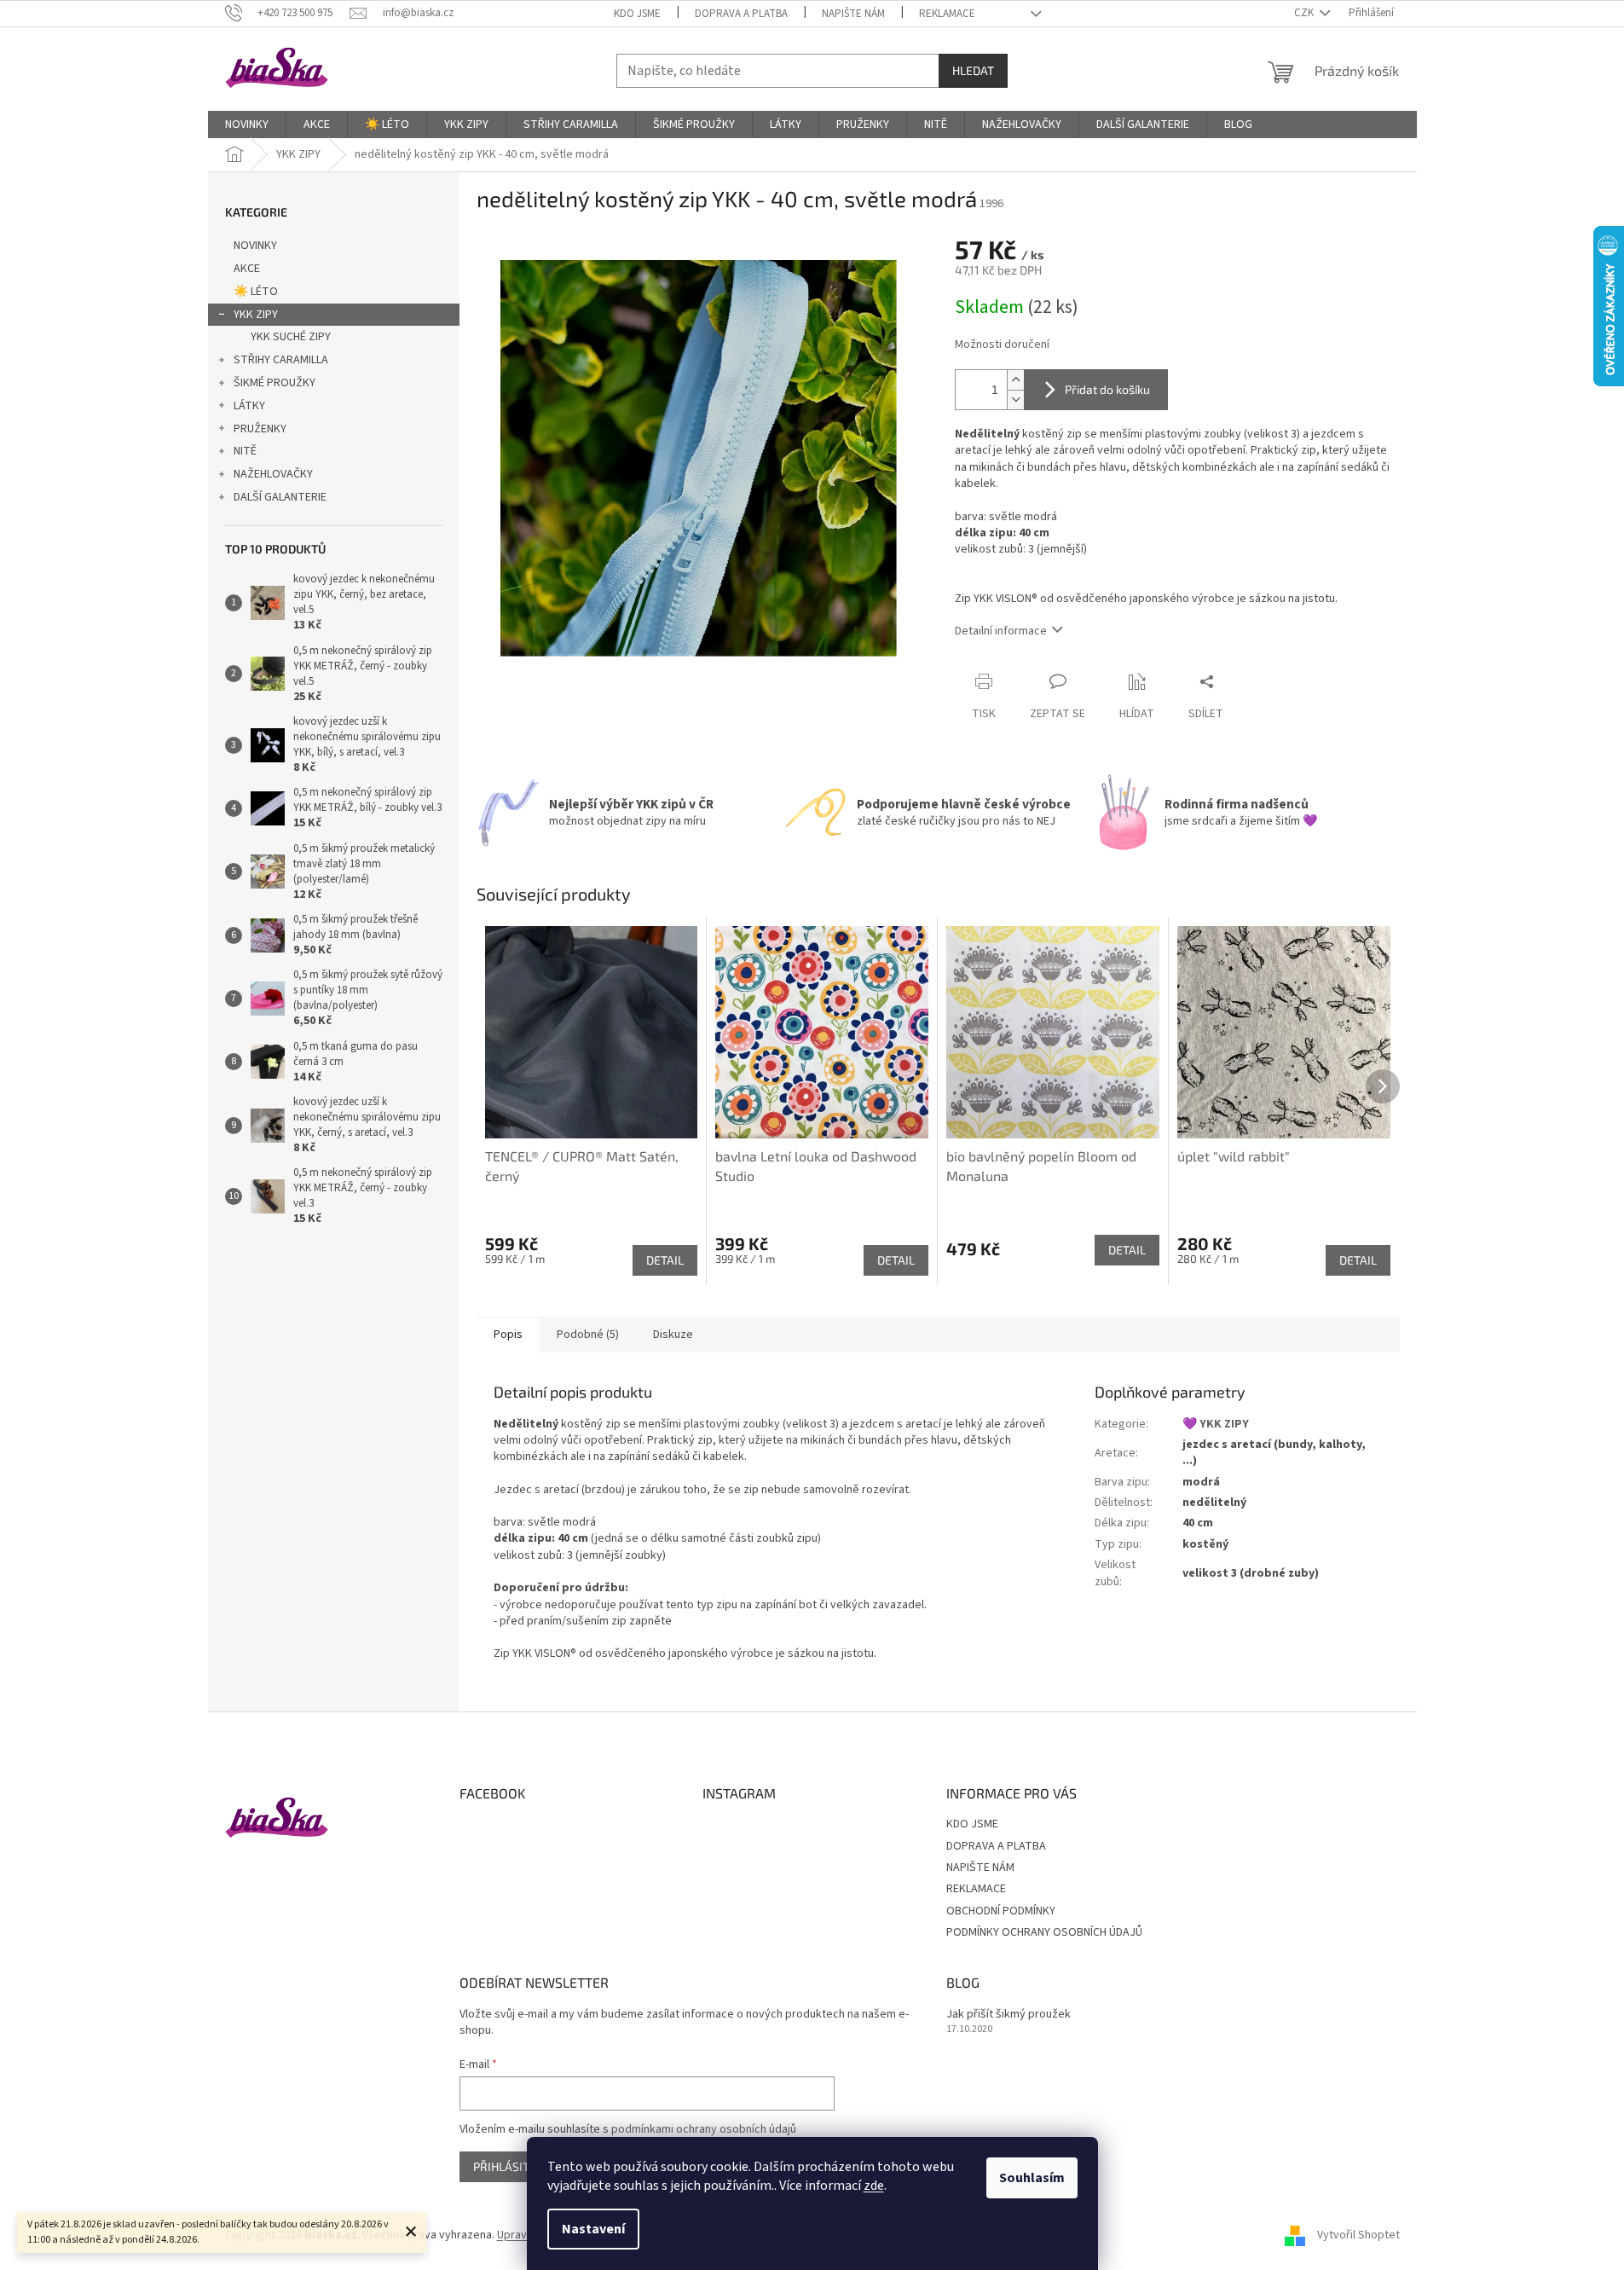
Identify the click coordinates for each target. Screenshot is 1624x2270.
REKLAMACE (947, 14)
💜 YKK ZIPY (1216, 1424)
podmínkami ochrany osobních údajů (704, 2129)
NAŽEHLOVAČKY (273, 474)
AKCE (247, 269)
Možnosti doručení (1002, 345)
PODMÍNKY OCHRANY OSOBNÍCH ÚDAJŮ (1044, 1932)
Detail (665, 1260)
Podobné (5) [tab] (588, 1335)
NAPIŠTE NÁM (853, 14)
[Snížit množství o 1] (1015, 400)
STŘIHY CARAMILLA (281, 360)
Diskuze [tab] (673, 1335)
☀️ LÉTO (256, 292)
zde (874, 2186)
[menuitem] (247, 125)
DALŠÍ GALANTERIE (280, 497)
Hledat (973, 70)
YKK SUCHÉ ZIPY (291, 337)
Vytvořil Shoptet (1358, 2235)
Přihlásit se (509, 2166)
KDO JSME (637, 14)
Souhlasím (1032, 2178)
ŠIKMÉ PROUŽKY (275, 383)
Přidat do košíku (1107, 389)
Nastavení (593, 2229)
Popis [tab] (508, 1335)
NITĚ (245, 451)
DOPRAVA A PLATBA (741, 14)
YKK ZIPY (256, 315)
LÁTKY (249, 406)
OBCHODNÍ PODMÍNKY (1001, 1911)
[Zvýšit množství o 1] (1015, 380)
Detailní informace (1001, 631)
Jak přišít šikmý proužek (1008, 2015)
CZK (1305, 13)
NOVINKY (255, 246)
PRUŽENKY (260, 429)
